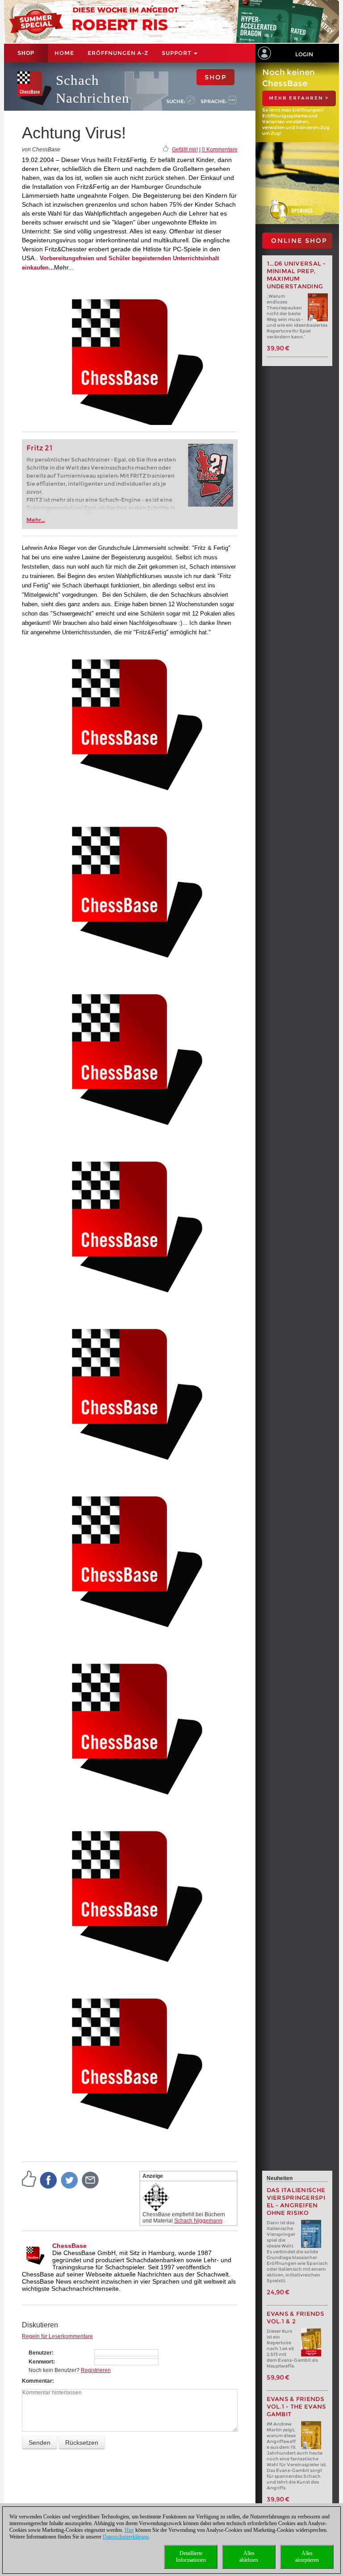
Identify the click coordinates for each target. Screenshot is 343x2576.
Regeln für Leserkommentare (57, 2336)
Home (64, 53)
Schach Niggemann (198, 2221)
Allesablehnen (249, 2557)
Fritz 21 (40, 448)
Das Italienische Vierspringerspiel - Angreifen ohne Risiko (296, 2201)
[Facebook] (49, 2180)
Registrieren (96, 2370)
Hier (129, 2530)
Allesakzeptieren (307, 2557)
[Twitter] (70, 2180)
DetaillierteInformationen (191, 2557)
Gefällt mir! (185, 150)
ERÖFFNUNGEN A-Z (118, 53)
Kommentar (37, 2381)
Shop (26, 53)
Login (304, 54)
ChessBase (69, 2246)
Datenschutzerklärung (126, 2537)
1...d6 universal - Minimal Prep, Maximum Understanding (296, 275)
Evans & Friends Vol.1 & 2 (296, 2318)
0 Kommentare (220, 150)
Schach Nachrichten (93, 89)
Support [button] (177, 53)
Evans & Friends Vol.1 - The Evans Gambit (297, 2407)
